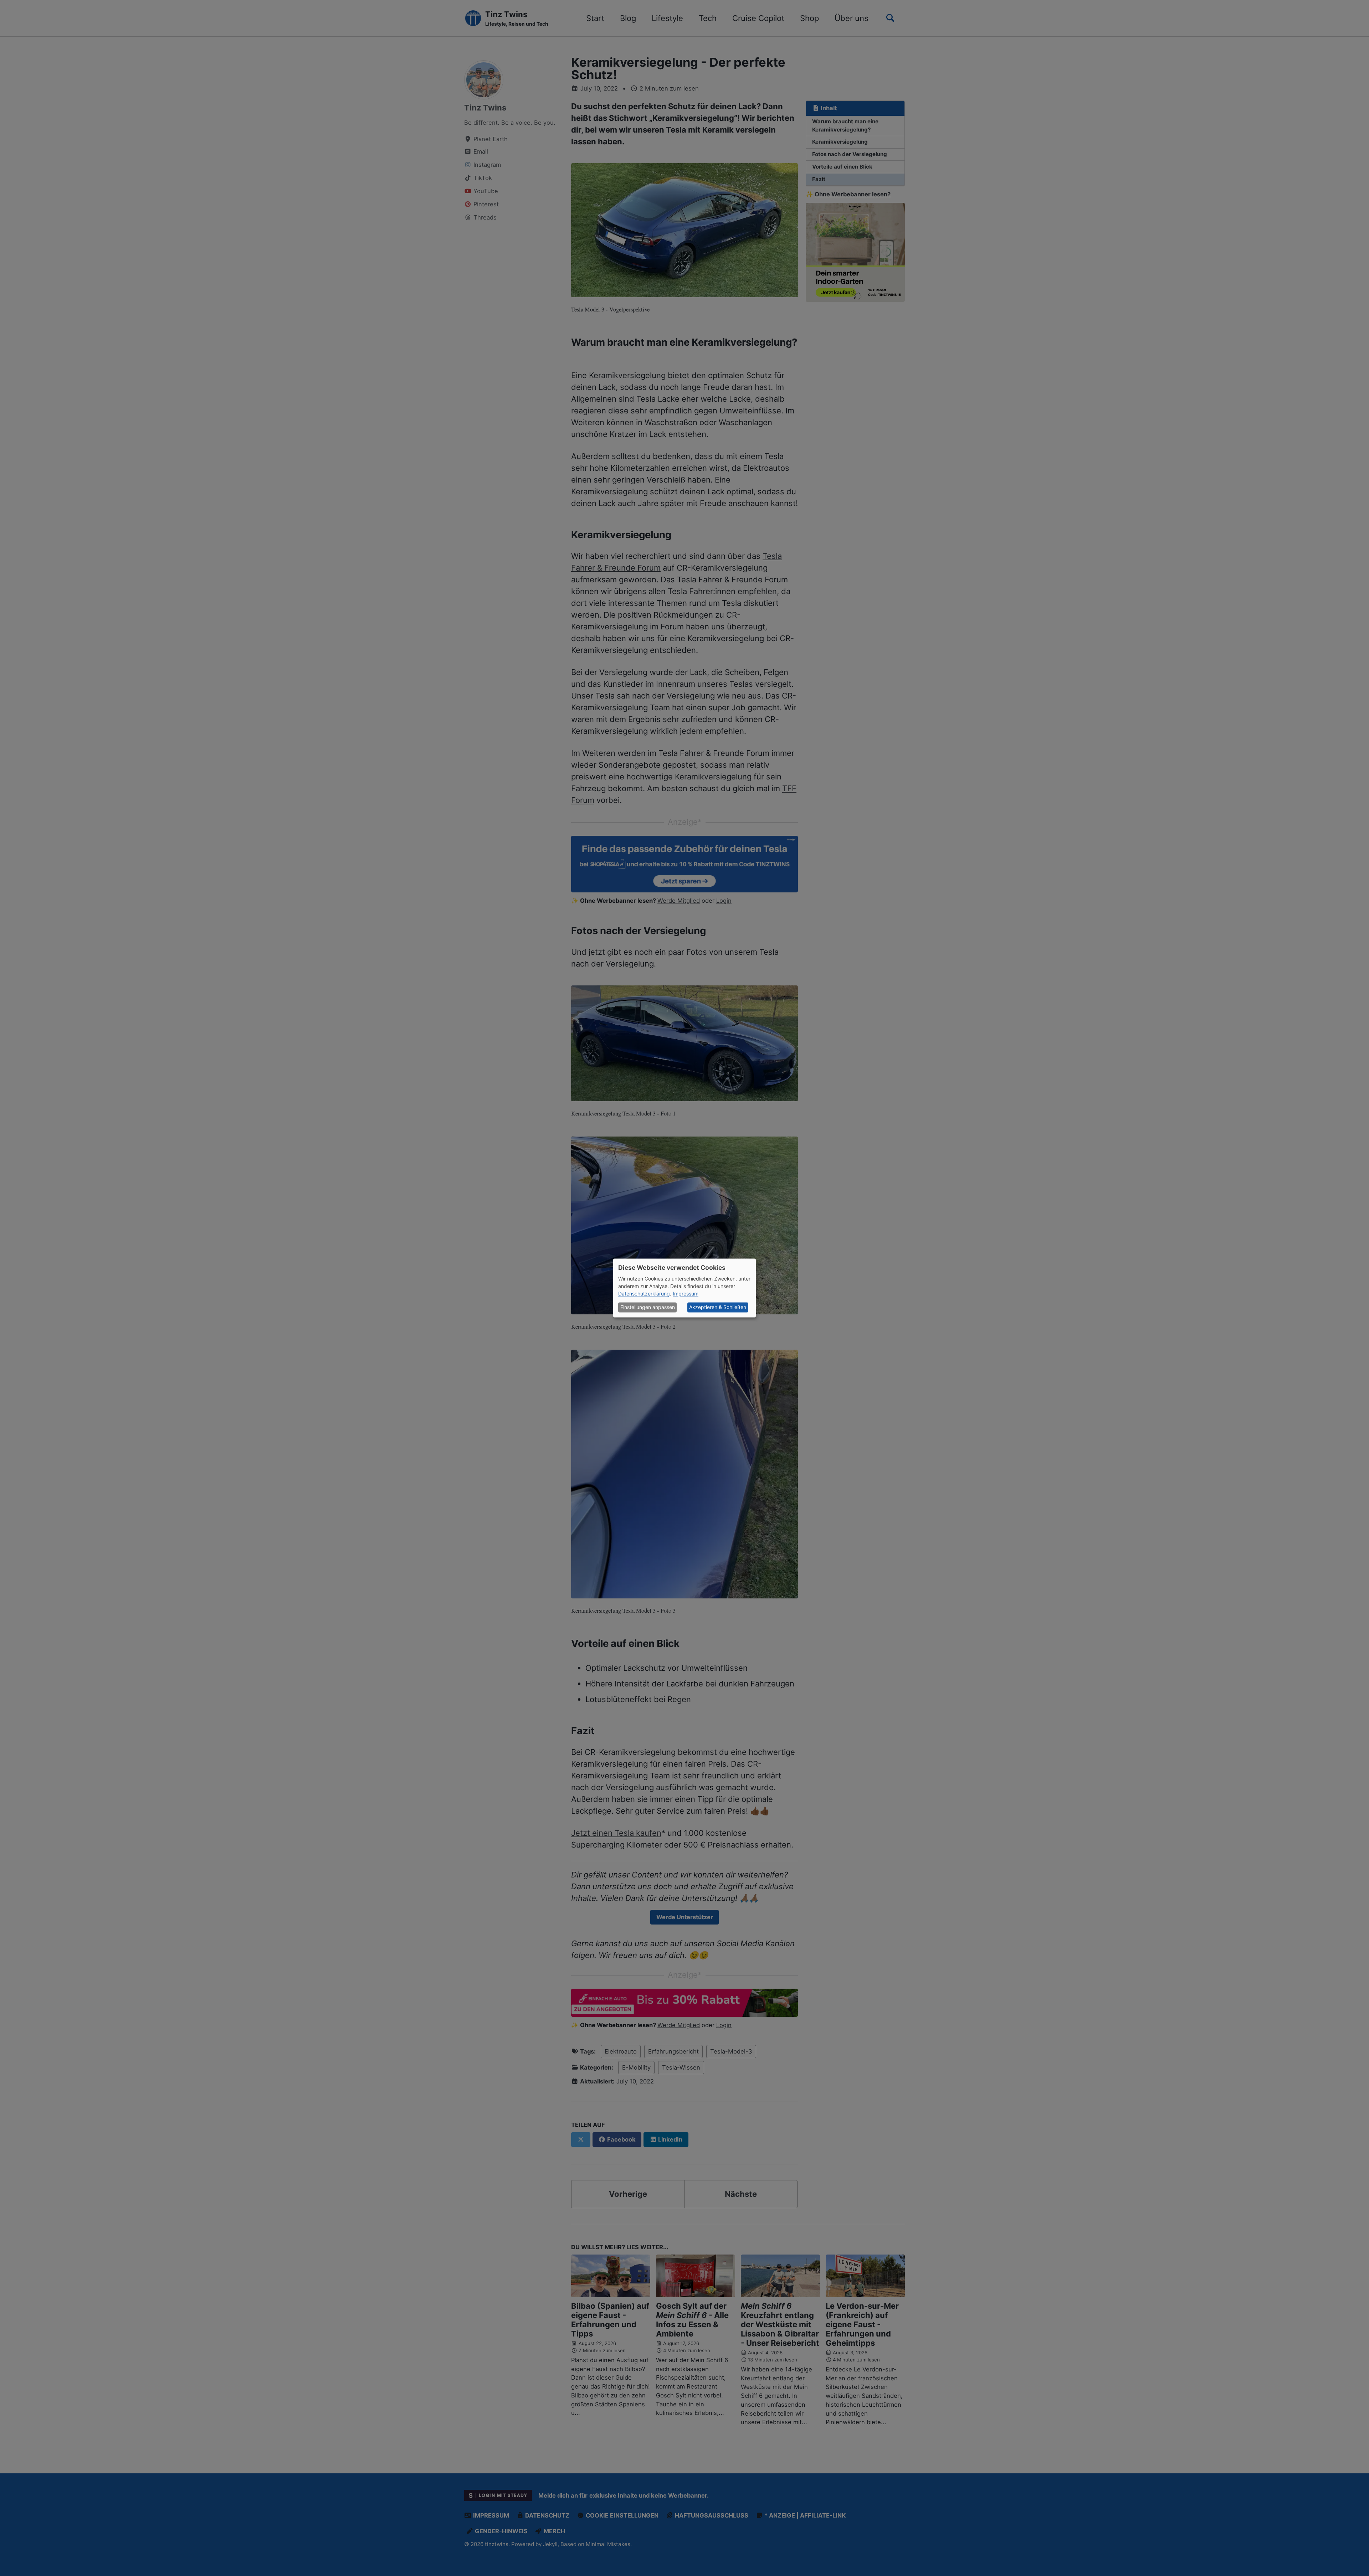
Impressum (686, 1294)
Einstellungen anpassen (648, 1307)
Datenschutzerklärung (644, 1294)
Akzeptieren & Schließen (718, 1307)
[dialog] (684, 1288)
